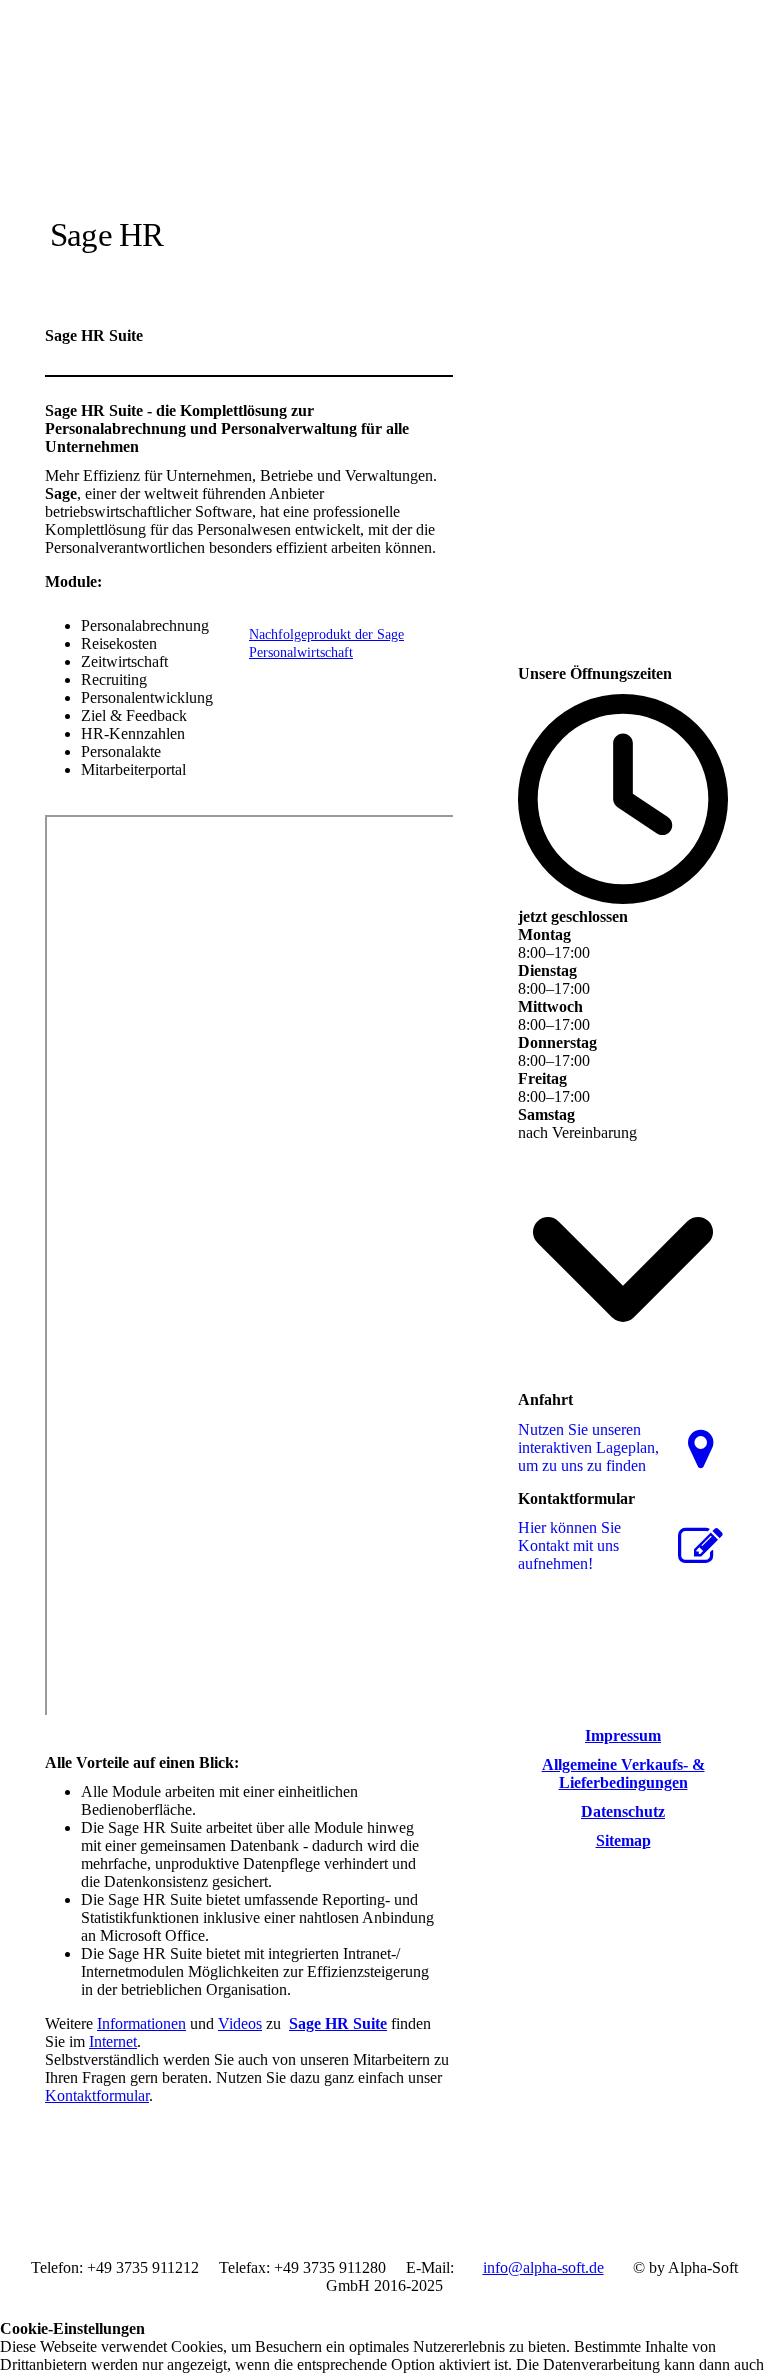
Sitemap (623, 1840)
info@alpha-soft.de (543, 2267)
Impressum (623, 1735)
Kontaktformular (97, 2095)
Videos (240, 2023)
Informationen (141, 2023)
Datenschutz (623, 1811)
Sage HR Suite (338, 2023)
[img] (232, 142)
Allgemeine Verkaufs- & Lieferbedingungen (623, 1773)
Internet (113, 2041)
